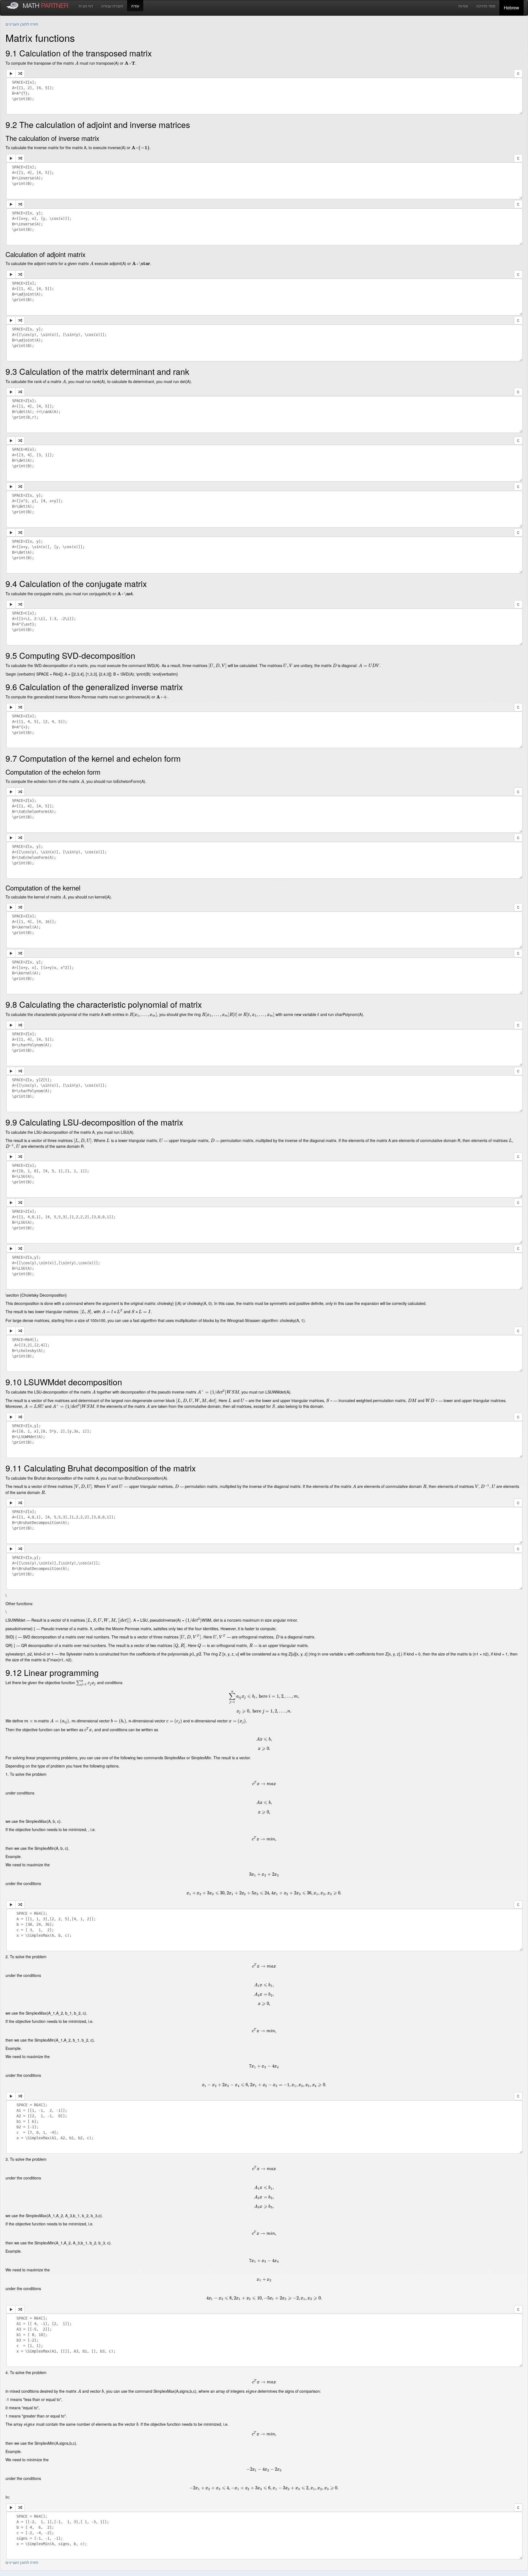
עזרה (135, 6)
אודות (463, 6)
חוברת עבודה (112, 6)
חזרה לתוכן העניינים (22, 24)
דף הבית (86, 6)
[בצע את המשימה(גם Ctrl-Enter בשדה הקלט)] (11, 73)
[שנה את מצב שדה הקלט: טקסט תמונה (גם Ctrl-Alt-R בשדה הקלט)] (20, 73)
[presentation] (77, 63)
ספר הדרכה (486, 6)
